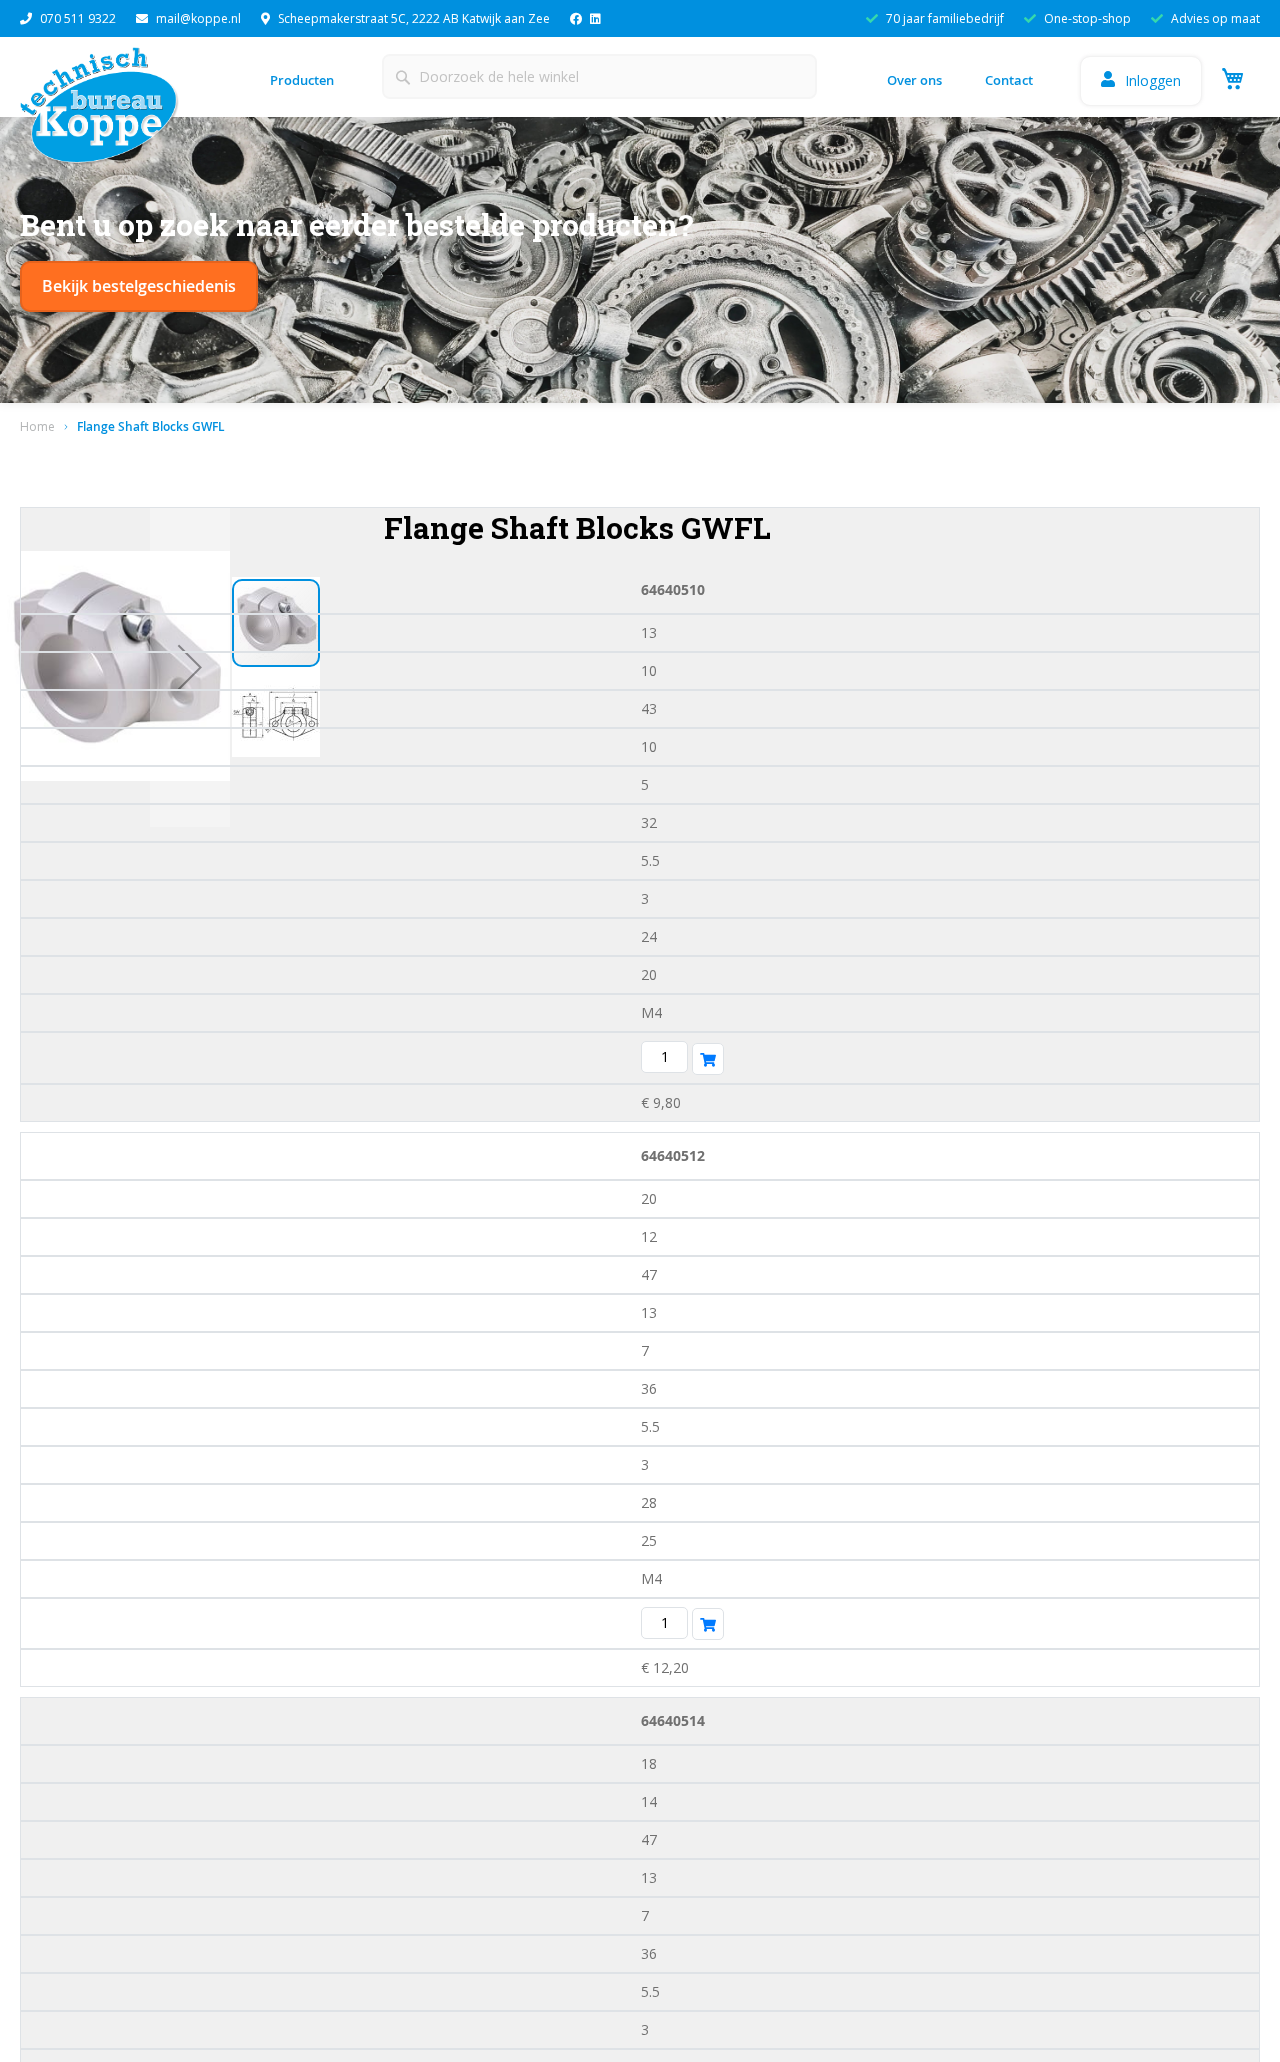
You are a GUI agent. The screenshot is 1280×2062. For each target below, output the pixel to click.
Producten (302, 80)
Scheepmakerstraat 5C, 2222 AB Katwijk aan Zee (414, 18)
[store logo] (105, 111)
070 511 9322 (78, 18)
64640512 (673, 1155)
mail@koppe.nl (198, 18)
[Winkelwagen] (1230, 77)
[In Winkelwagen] (708, 1059)
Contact (1009, 80)
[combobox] (599, 76)
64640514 (673, 1720)
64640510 (673, 589)
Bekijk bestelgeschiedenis (139, 286)
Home (37, 426)
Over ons (914, 80)
